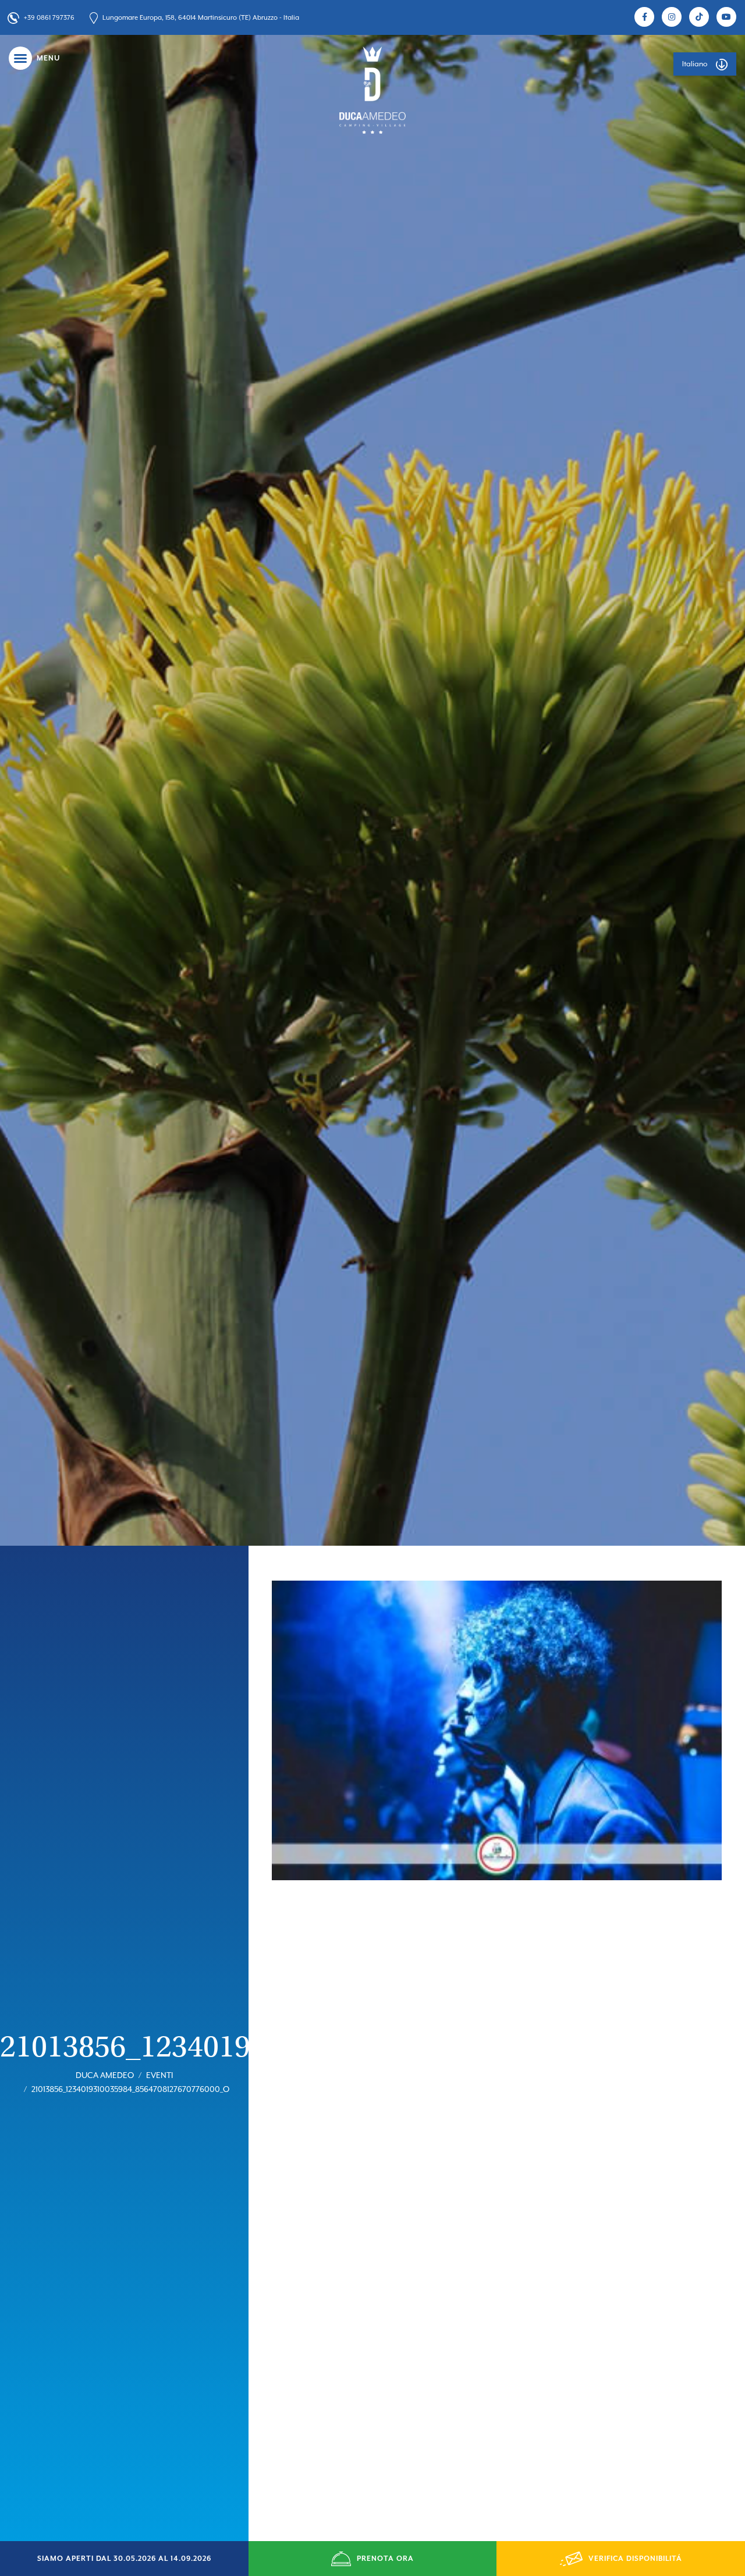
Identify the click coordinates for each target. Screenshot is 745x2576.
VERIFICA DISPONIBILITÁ (635, 2559)
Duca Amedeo (105, 2075)
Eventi (159, 2075)
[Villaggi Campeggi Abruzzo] (372, 90)
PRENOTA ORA (385, 2559)
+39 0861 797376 (49, 18)
